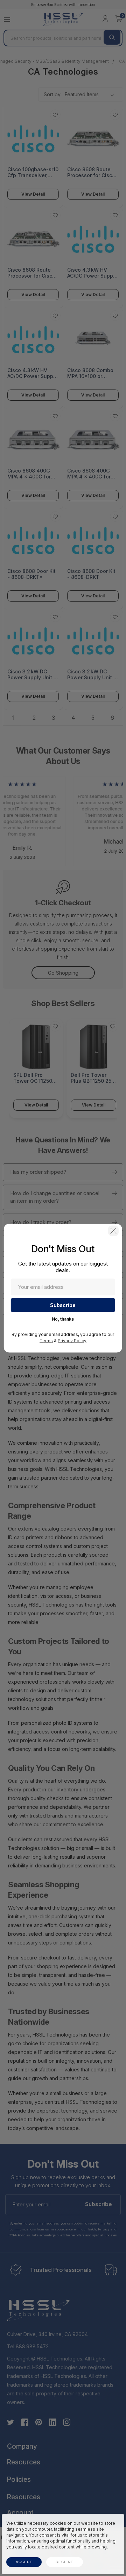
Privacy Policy (72, 1340)
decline (65, 2562)
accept (24, 2562)
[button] (113, 1231)
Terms (46, 1340)
